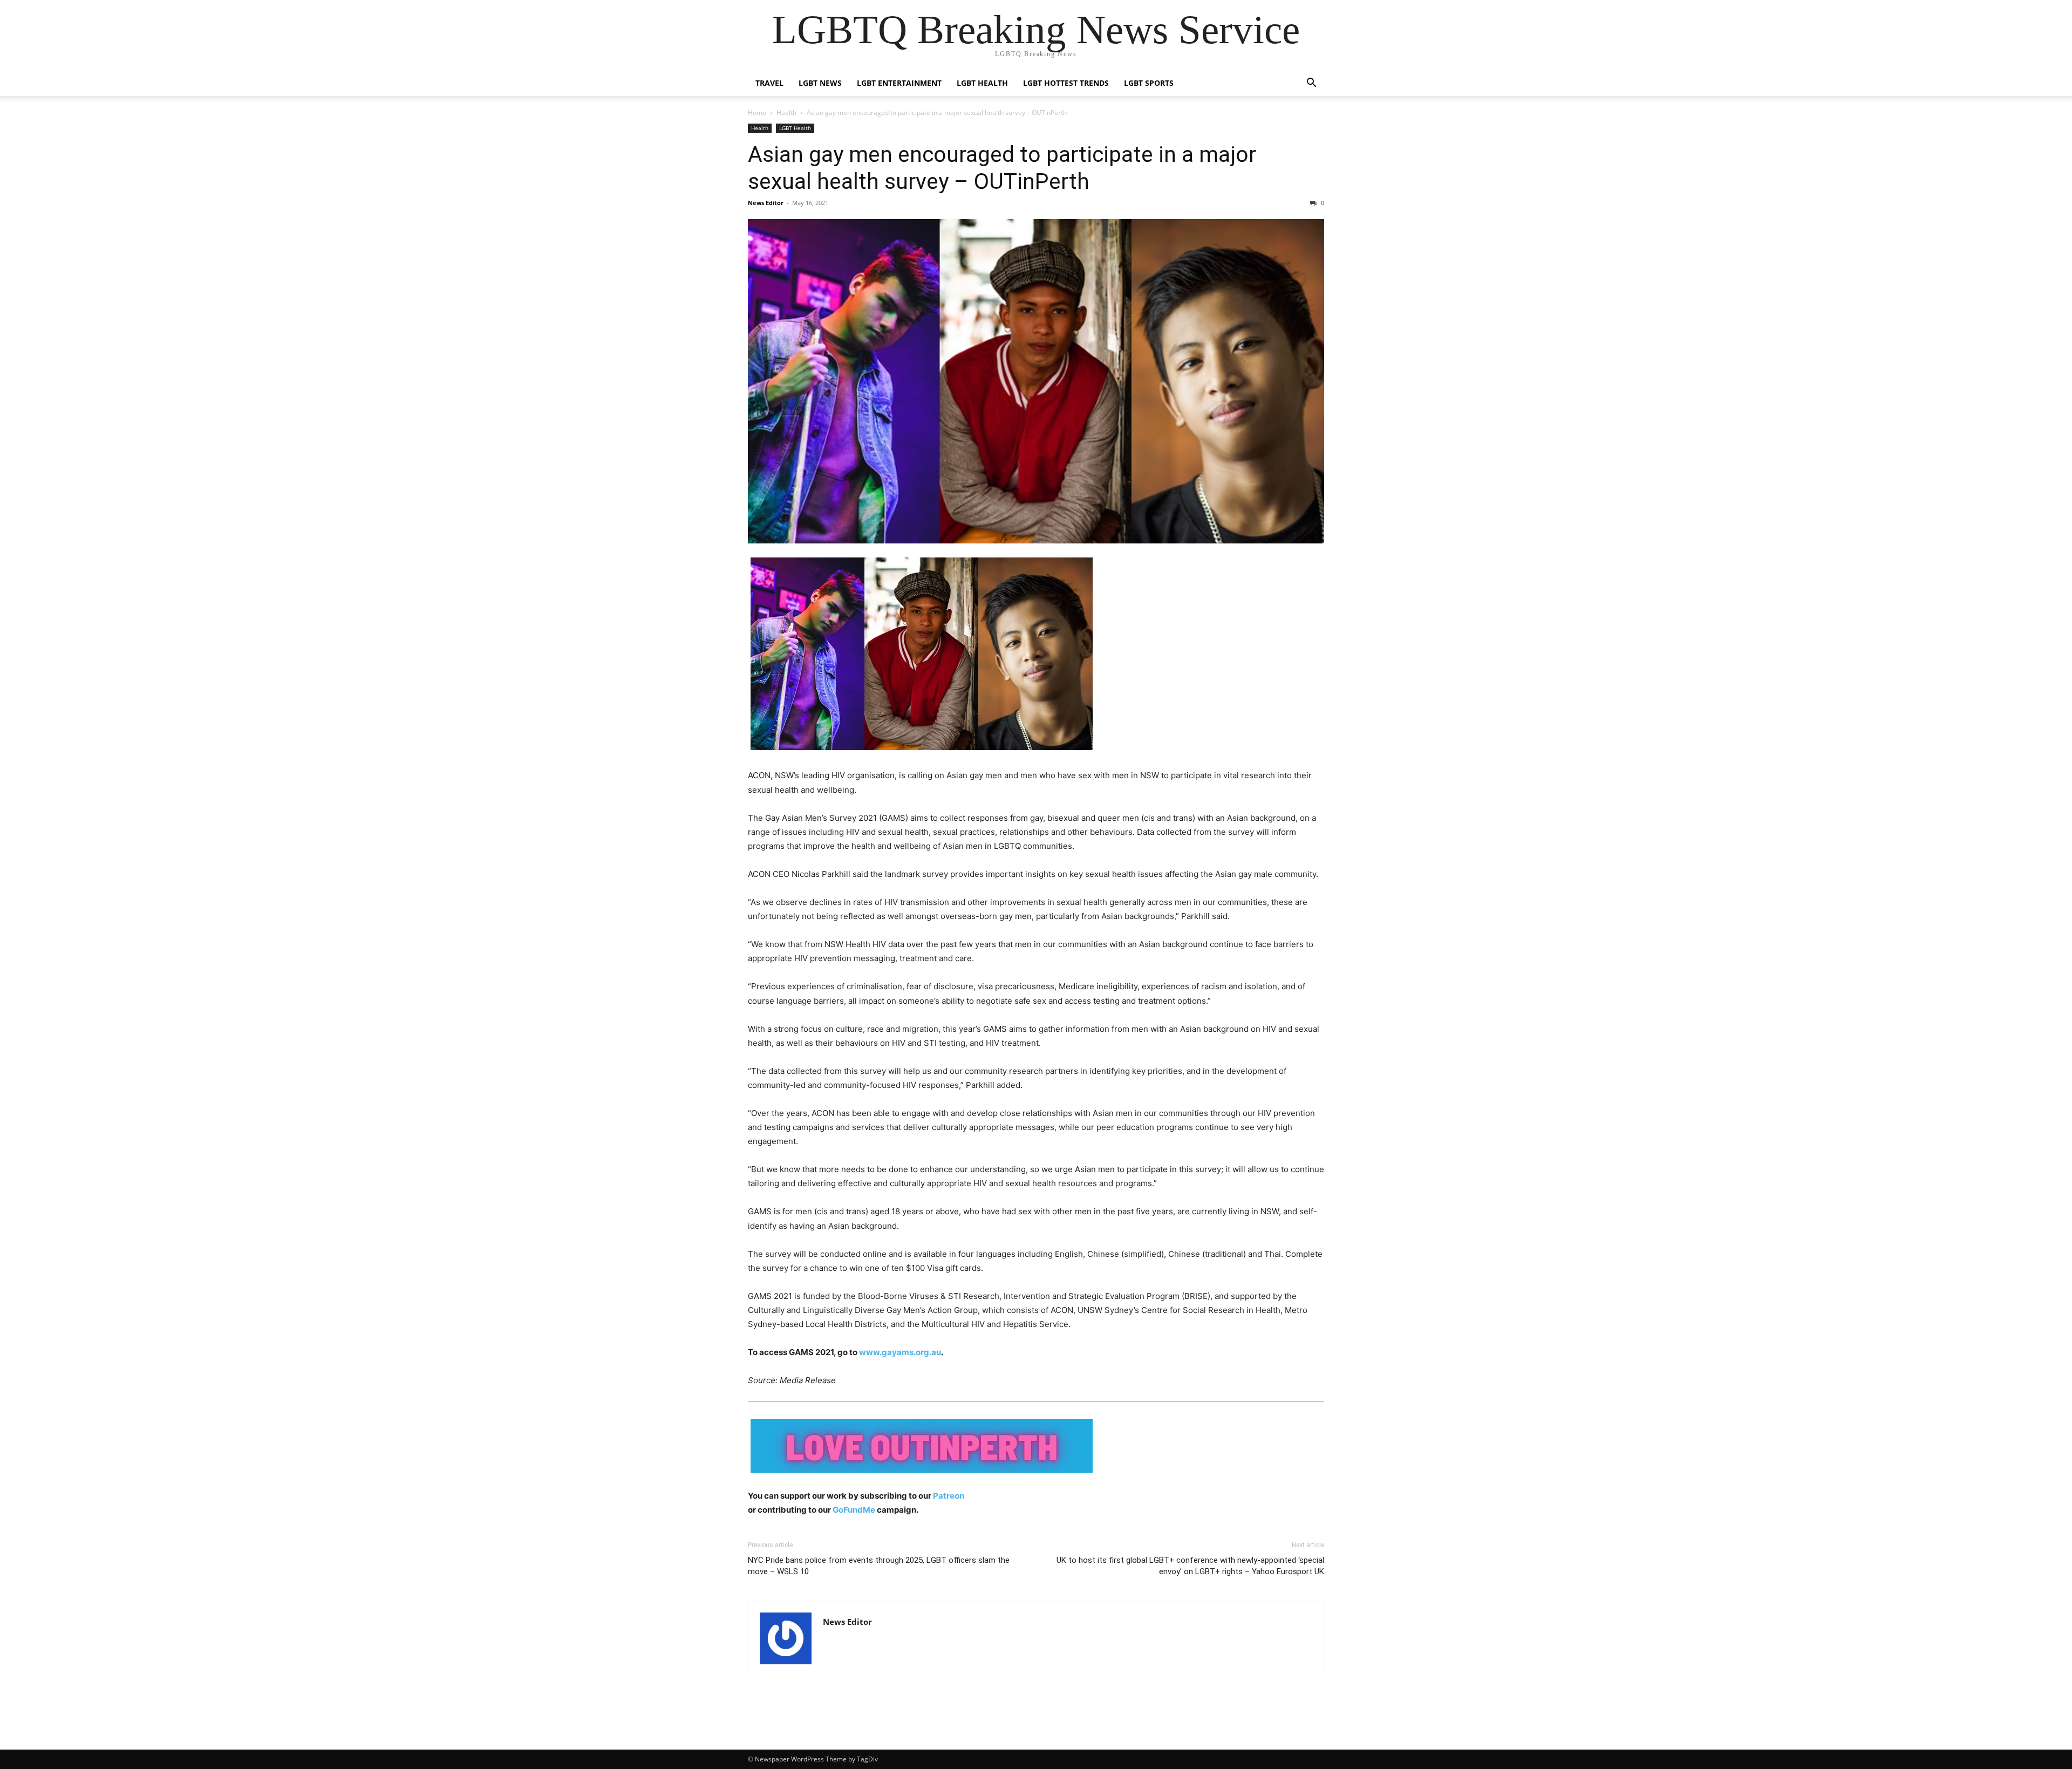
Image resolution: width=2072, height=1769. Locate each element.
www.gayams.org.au (900, 1352)
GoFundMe (854, 1510)
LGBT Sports (1149, 83)
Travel (769, 83)
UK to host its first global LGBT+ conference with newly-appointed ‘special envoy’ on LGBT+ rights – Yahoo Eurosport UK (1190, 1566)
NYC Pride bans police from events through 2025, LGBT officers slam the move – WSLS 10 (879, 1566)
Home (757, 113)
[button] (1311, 84)
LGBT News (820, 83)
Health (786, 113)
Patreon (949, 1496)
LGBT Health (982, 83)
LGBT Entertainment (899, 83)
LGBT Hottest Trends (1066, 83)
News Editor (766, 203)
